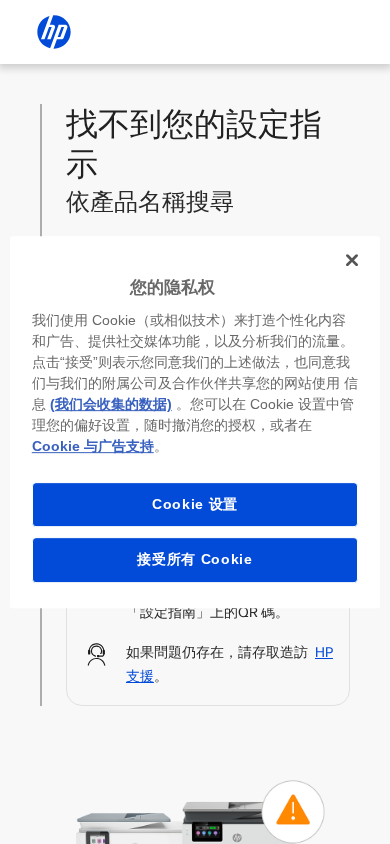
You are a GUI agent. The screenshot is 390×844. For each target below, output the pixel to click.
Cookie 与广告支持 (93, 446)
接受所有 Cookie (195, 559)
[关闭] (352, 260)
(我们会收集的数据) (111, 404)
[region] (195, 422)
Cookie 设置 (195, 504)
